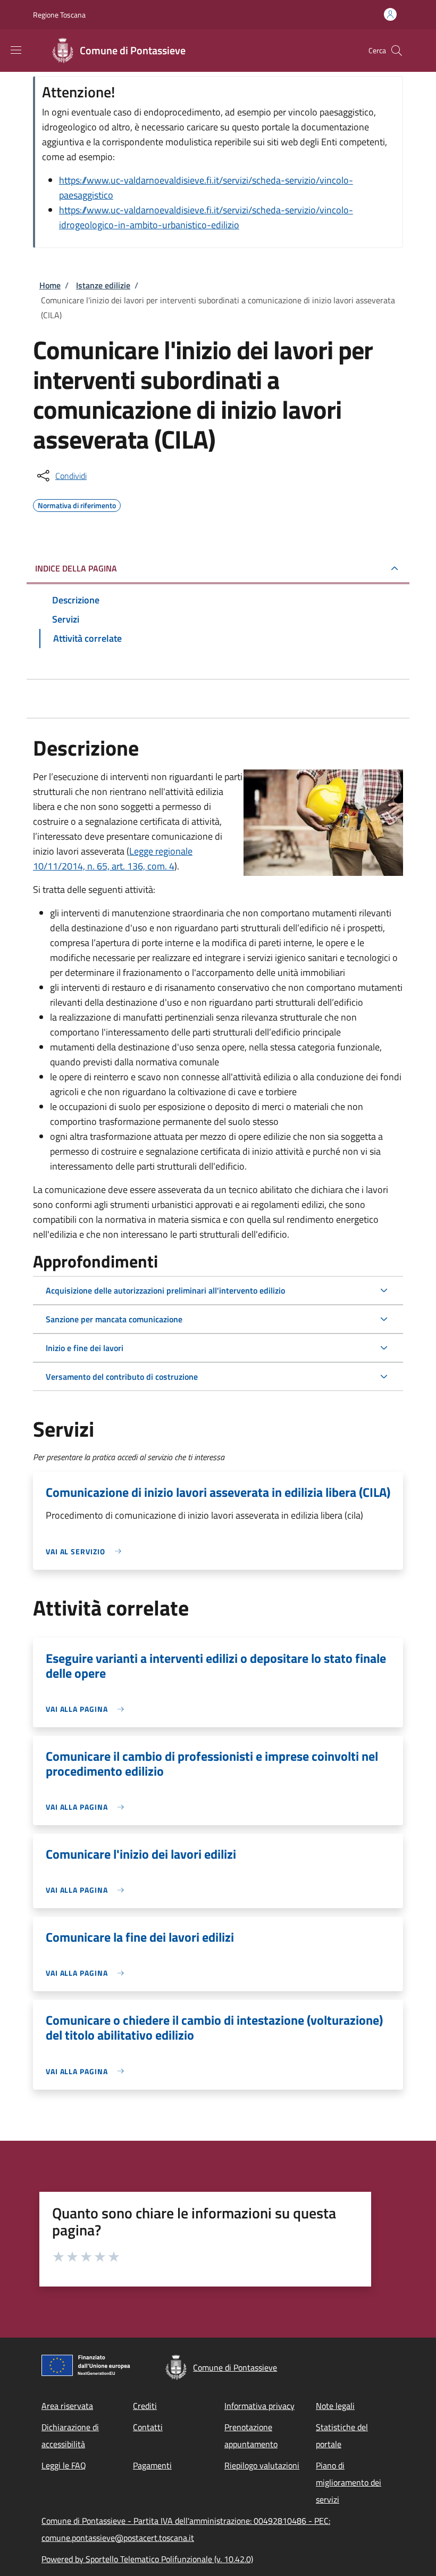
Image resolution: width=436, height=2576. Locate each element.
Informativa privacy (259, 2406)
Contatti (148, 2427)
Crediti (145, 2406)
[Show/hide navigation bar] (16, 50)
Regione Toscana (59, 15)
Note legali (335, 2406)
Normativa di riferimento (77, 504)
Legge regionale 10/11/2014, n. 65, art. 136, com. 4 (113, 859)
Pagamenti (152, 2465)
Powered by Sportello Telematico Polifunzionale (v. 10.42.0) (147, 2559)
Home (50, 285)
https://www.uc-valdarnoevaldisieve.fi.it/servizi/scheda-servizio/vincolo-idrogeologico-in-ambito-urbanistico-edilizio (206, 217)
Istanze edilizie (103, 285)
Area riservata (67, 2406)
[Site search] (397, 51)
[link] (86, 1551)
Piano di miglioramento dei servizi (349, 2482)
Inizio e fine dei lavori (85, 1348)
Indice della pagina (76, 568)
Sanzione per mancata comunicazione (114, 1319)
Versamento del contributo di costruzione (122, 1377)
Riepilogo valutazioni (262, 2465)
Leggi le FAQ (64, 2465)
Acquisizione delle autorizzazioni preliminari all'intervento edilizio (165, 1290)
